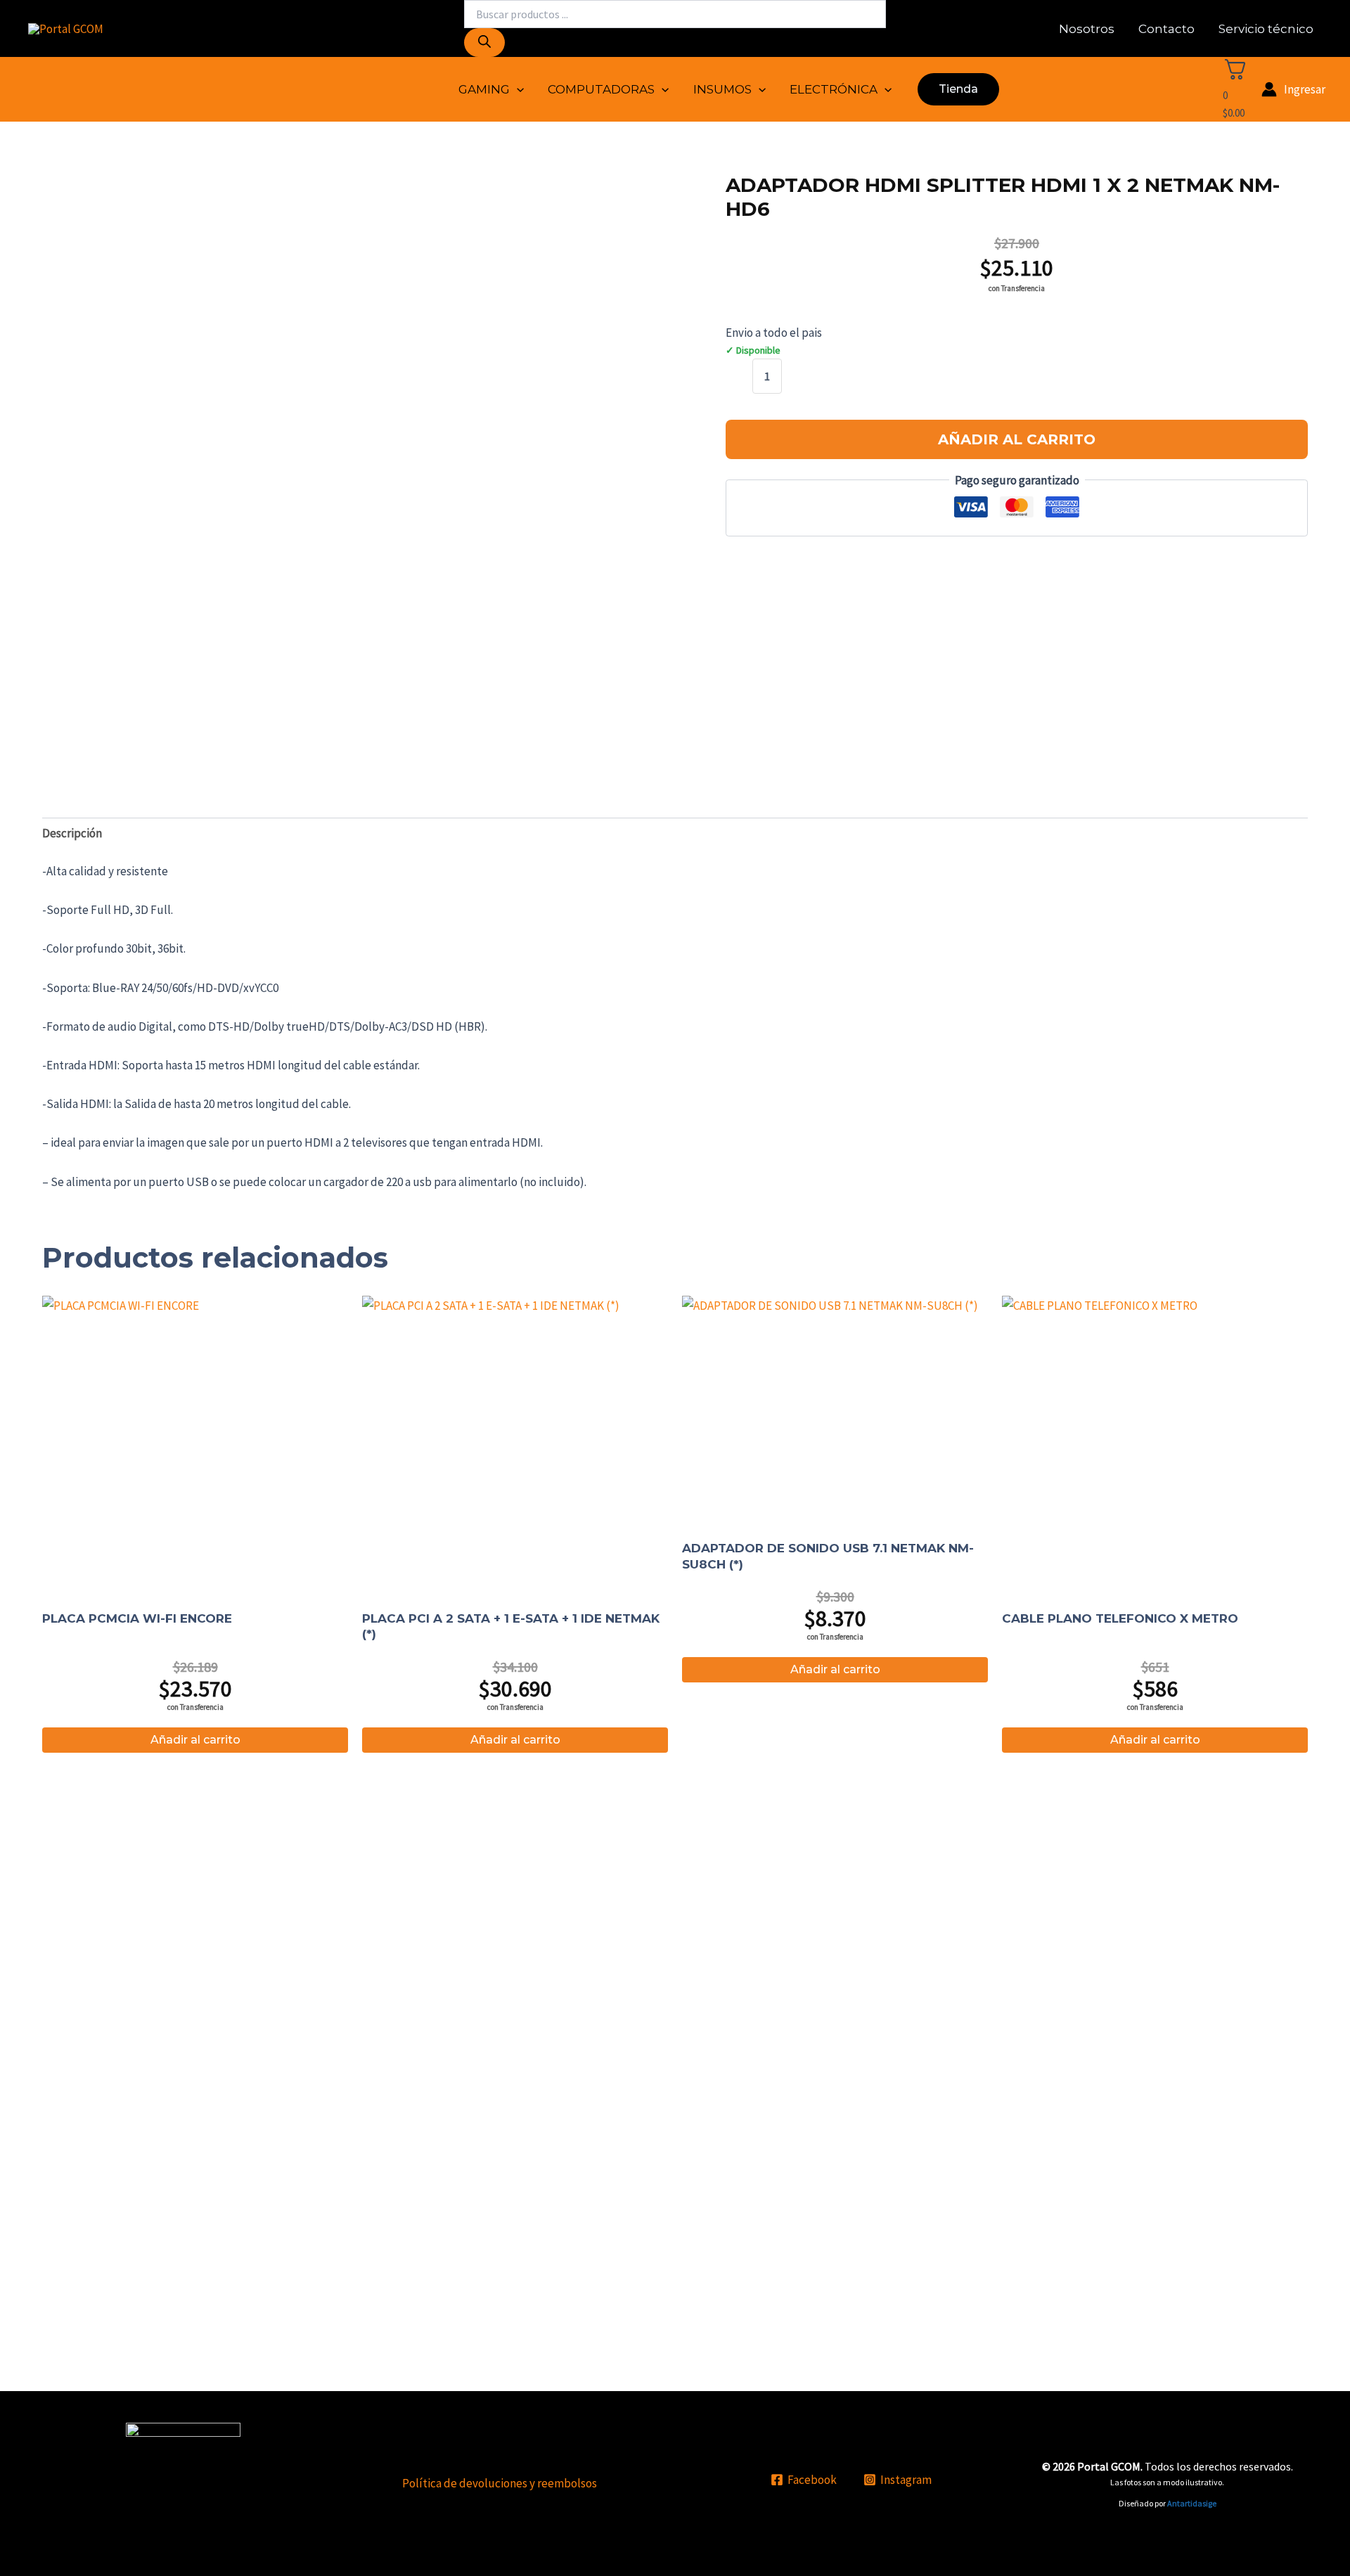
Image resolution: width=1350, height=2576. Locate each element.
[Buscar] (484, 43)
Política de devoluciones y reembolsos (500, 2483)
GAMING (484, 89)
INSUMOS (722, 89)
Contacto (1166, 29)
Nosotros (1087, 29)
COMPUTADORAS (601, 89)
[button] (517, 89)
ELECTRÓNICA (834, 89)
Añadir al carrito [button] (195, 1740)
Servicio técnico (1266, 29)
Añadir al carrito (1017, 439)
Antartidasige (1192, 2503)
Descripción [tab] (72, 833)
